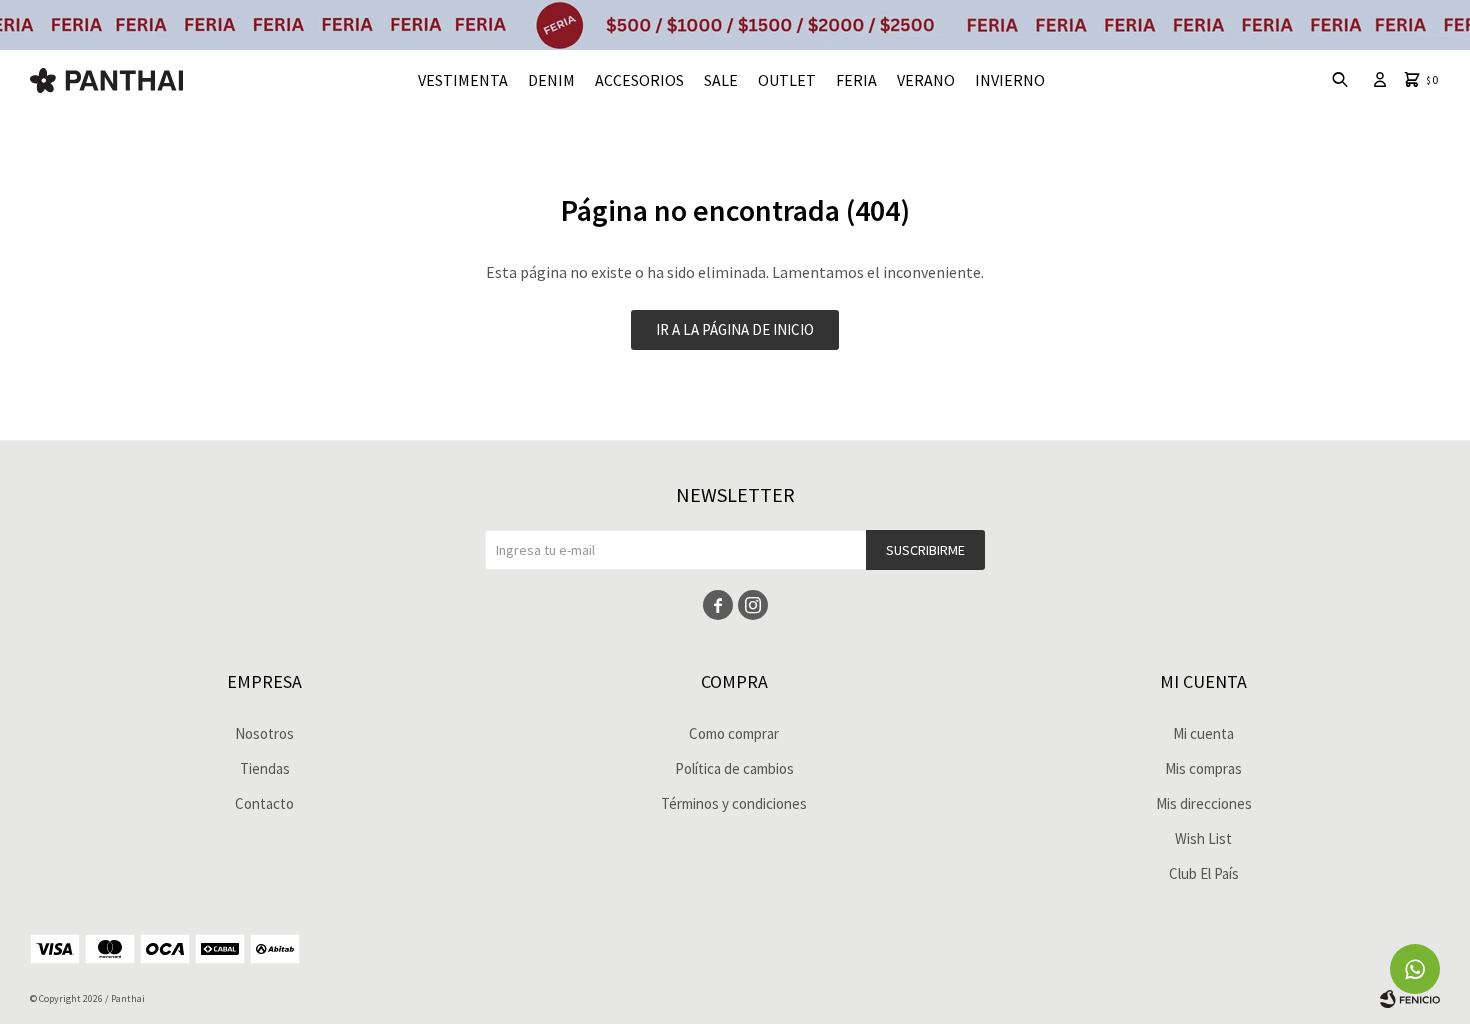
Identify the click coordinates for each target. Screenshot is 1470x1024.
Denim (551, 80)
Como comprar (734, 733)
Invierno (1010, 80)
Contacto (264, 803)
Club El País (1204, 873)
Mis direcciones (1204, 803)
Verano (926, 80)
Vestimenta (463, 80)
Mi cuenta (1203, 733)
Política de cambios (734, 768)
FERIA (856, 80)
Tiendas (265, 768)
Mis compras (1203, 768)
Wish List (1203, 838)
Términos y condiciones (734, 803)
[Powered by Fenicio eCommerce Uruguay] (1410, 999)
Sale (721, 80)
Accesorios (639, 80)
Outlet (787, 80)
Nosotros (264, 733)
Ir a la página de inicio (735, 329)
